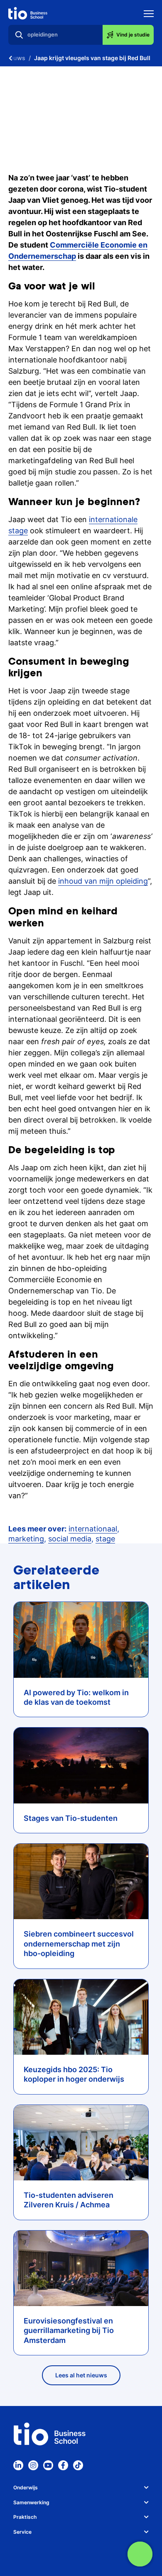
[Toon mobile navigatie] (149, 15)
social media (70, 1539)
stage (105, 1539)
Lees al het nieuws (81, 2375)
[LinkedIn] (18, 2465)
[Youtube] (48, 2465)
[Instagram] (33, 2465)
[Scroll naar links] (10, 58)
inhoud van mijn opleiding (103, 881)
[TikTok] (78, 2465)
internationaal (93, 1529)
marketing (26, 1539)
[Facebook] (63, 2465)
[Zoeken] (19, 35)
